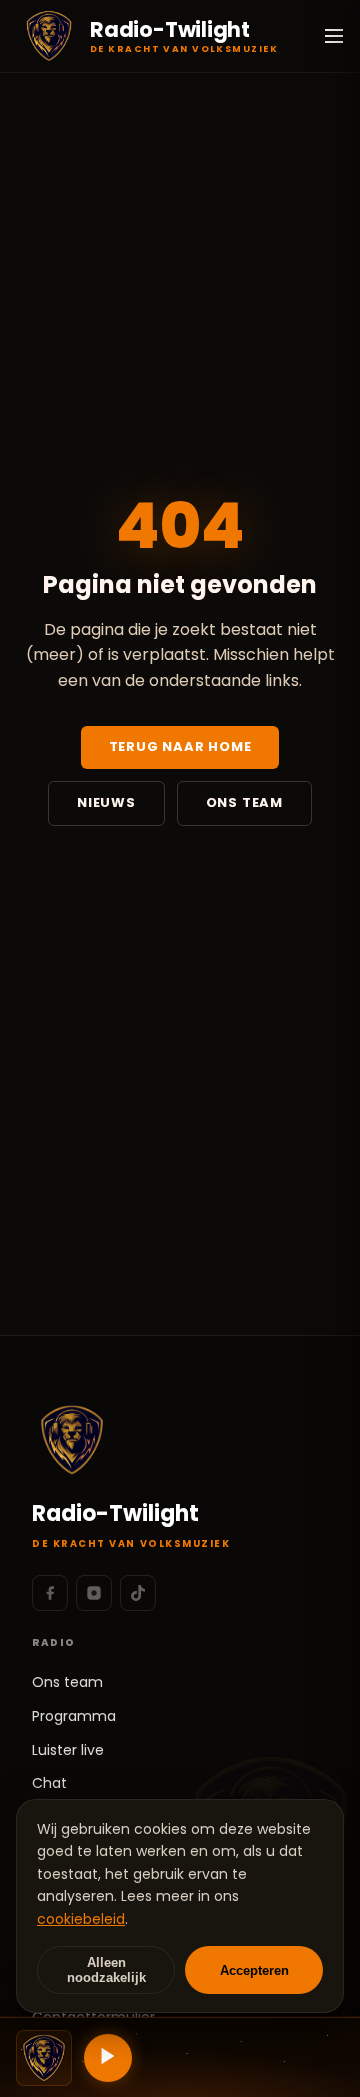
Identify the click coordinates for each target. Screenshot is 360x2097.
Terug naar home (180, 746)
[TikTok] (138, 1593)
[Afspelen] (108, 2058)
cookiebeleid (81, 1919)
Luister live (68, 1750)
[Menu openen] (334, 36)
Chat (49, 1783)
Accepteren (254, 1970)
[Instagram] (94, 1593)
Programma (74, 1716)
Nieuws (106, 802)
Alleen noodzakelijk (106, 1970)
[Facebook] (50, 1593)
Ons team (244, 802)
